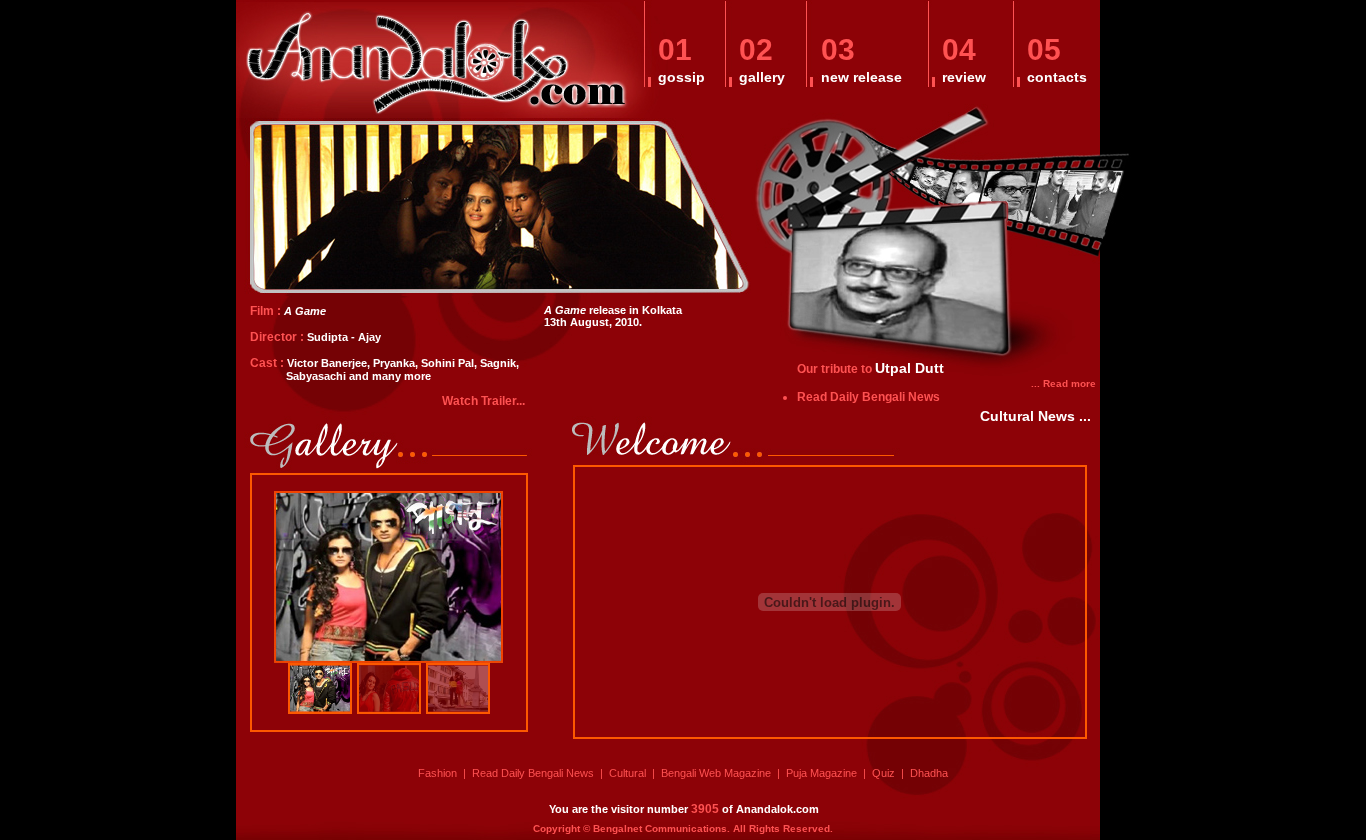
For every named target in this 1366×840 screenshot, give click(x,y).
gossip (681, 77)
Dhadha (929, 773)
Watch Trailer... (483, 401)
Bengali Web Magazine (716, 773)
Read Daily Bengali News (868, 397)
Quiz (883, 773)
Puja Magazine (821, 773)
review (964, 77)
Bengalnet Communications (660, 828)
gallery (762, 77)
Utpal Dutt (909, 368)
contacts (1057, 77)
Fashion (437, 773)
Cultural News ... (1035, 416)
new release (861, 77)
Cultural (627, 773)
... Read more (1063, 383)
